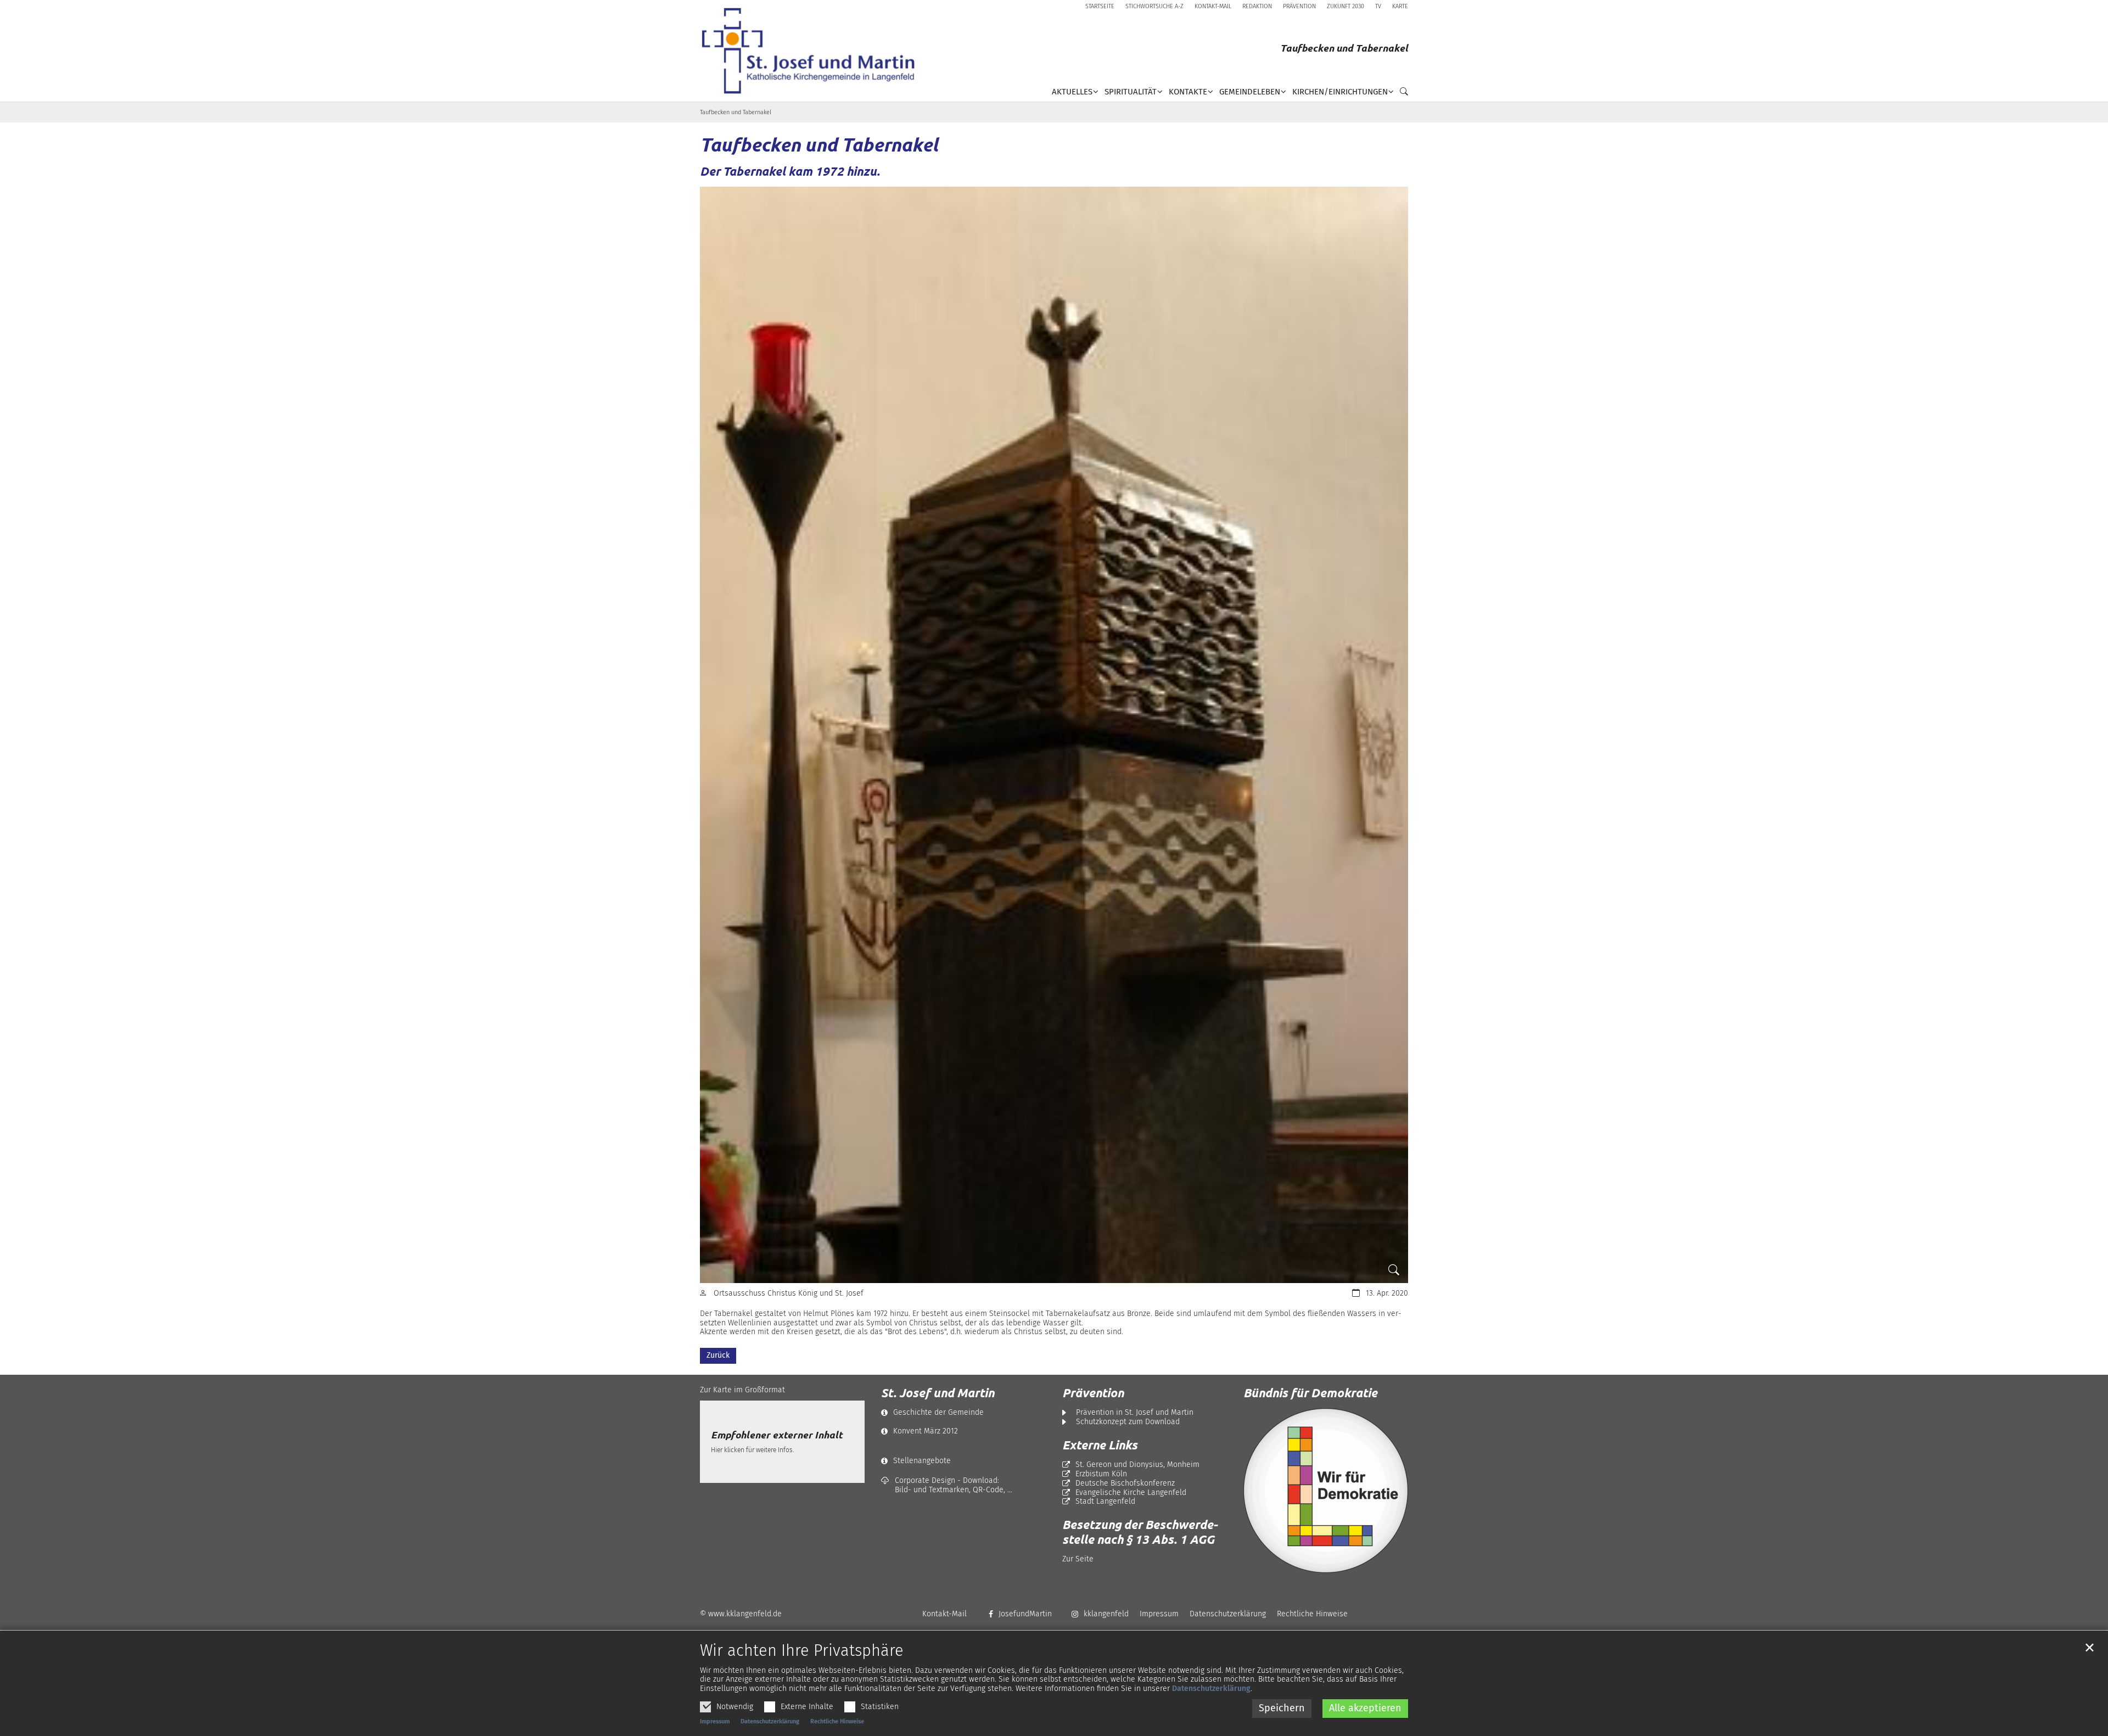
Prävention (1093, 1393)
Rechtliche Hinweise (837, 1721)
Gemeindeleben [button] (1250, 92)
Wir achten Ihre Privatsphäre (802, 1651)
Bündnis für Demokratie (1310, 1393)
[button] (1401, 94)
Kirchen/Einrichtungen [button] (1340, 92)
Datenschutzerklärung (1211, 1689)
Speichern (1282, 1708)
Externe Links (1100, 1445)
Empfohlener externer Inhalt (777, 1435)
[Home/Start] (812, 51)
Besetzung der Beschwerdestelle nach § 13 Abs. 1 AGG (1140, 1532)
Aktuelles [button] (1072, 92)
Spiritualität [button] (1131, 92)
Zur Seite (1078, 1559)
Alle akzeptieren (1365, 1708)
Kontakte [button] (1188, 92)
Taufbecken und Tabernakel (736, 112)
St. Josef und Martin (938, 1393)
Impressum (715, 1721)
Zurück (718, 1355)
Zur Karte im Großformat (742, 1390)
